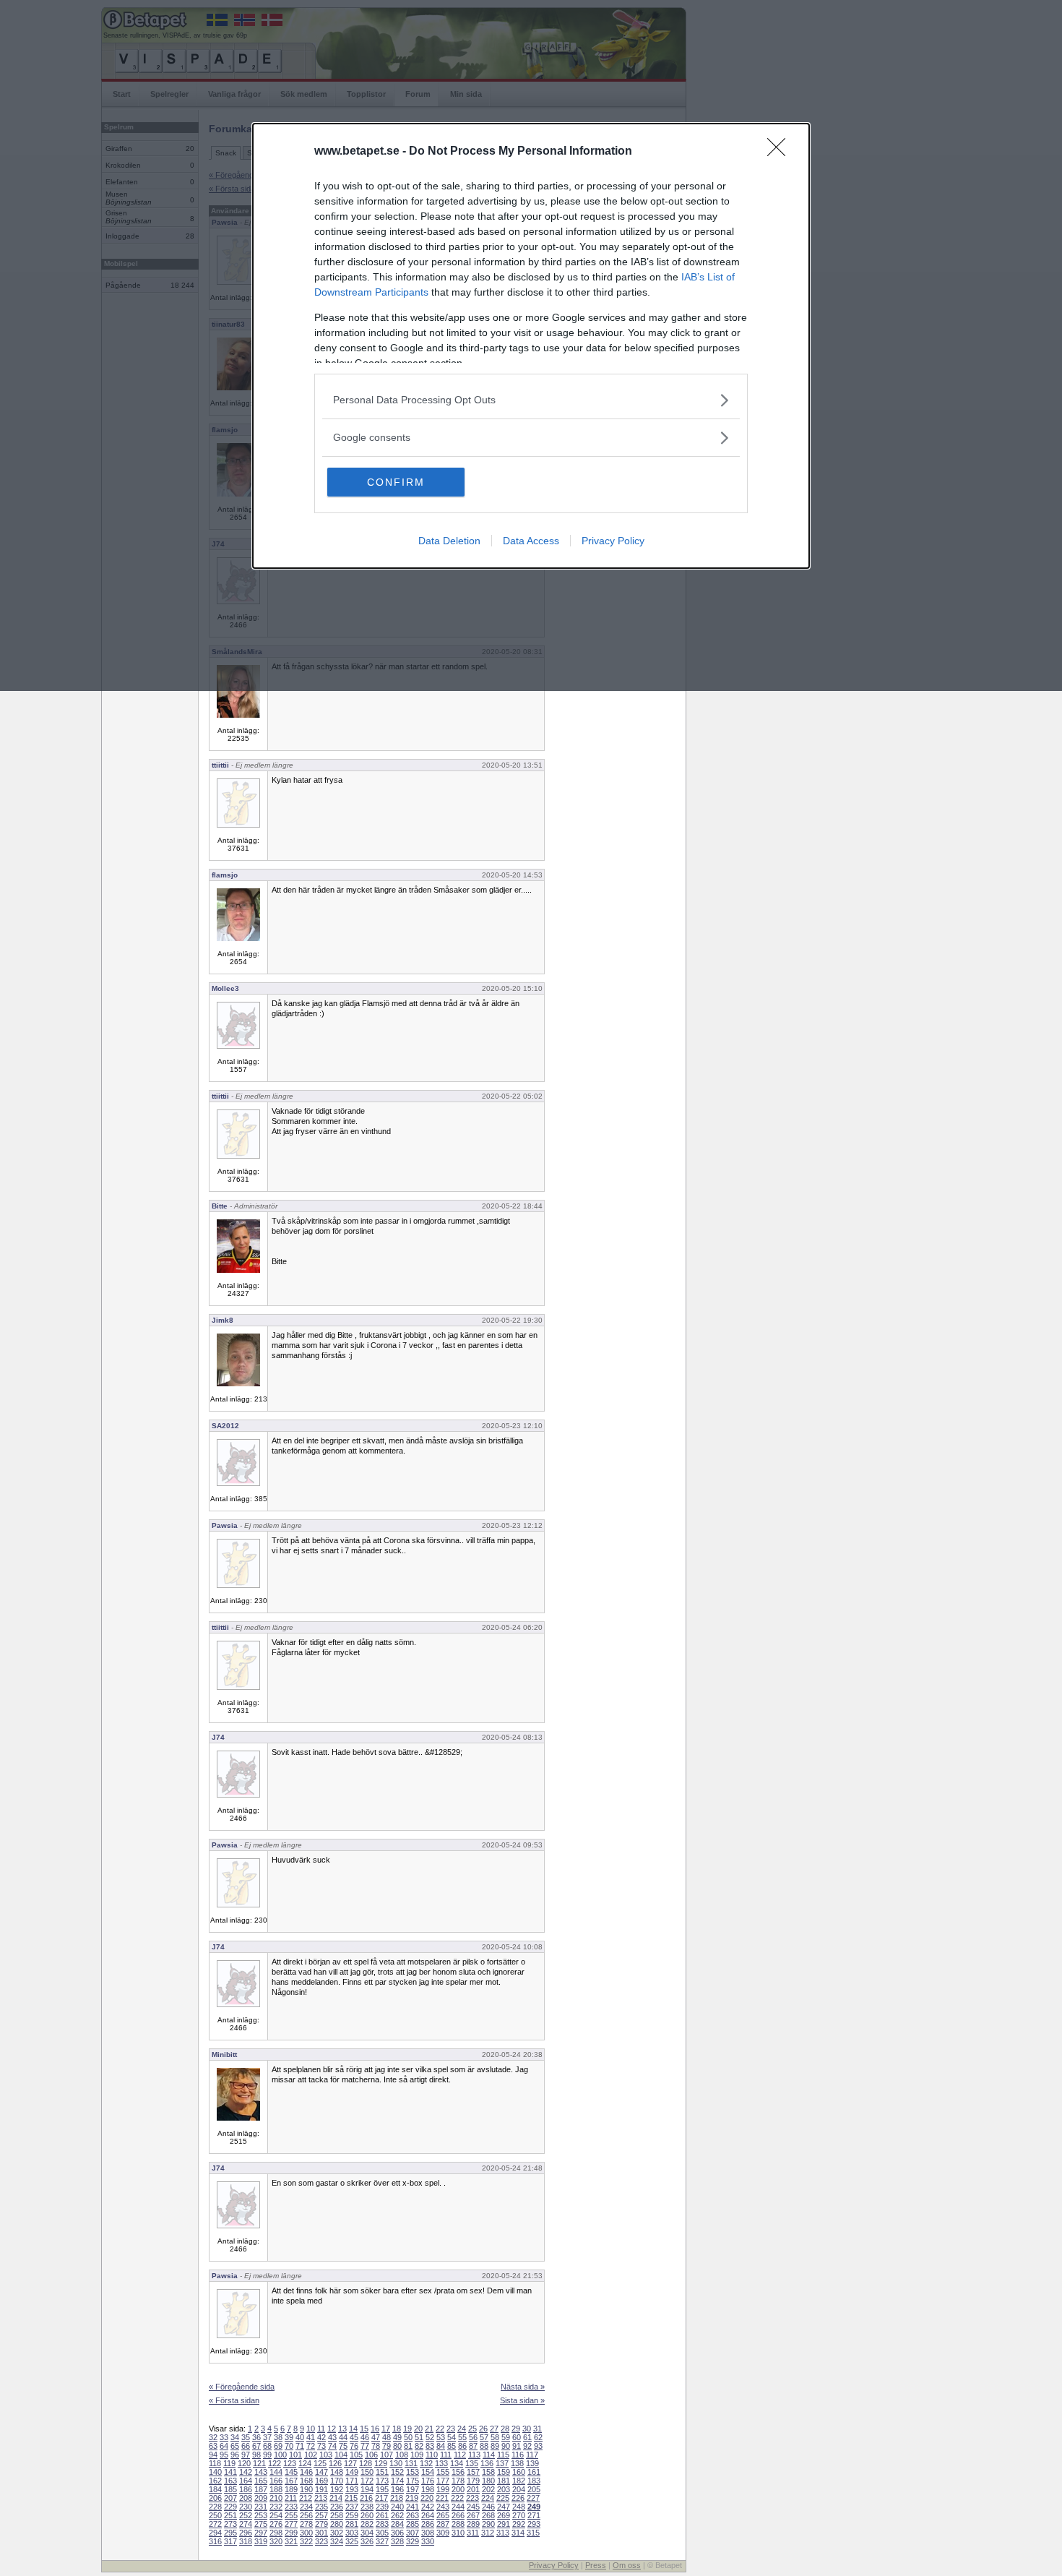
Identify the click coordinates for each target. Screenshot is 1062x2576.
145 (291, 2472)
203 (504, 2489)
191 (321, 2489)
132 (426, 2463)
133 (441, 2463)
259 (352, 2515)
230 (246, 2507)
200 (458, 2489)
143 (261, 2472)
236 (337, 2507)
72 (311, 2446)
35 (246, 2437)
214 (336, 2498)
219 (412, 2498)
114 (489, 2455)
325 (352, 2541)
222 (457, 2498)
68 (267, 2446)
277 (291, 2524)
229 (230, 2507)
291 (504, 2524)
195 (382, 2489)
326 (367, 2541)
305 (382, 2533)
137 (502, 2463)
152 (397, 2472)
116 (518, 2455)
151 (382, 2472)
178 (458, 2481)
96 (235, 2455)
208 (246, 2498)
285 (413, 2524)
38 (278, 2437)
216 (366, 2498)
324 (337, 2541)
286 (428, 2524)
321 (291, 2541)
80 (397, 2446)
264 (428, 2515)
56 (473, 2437)
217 (381, 2498)
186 (246, 2489)
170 (337, 2481)
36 (256, 2437)
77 (365, 2446)
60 (517, 2437)
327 (382, 2541)
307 (413, 2533)
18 (397, 2429)
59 (506, 2437)
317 (230, 2541)
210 (276, 2498)
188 (276, 2489)
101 (295, 2455)
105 (356, 2455)
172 (367, 2481)
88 (484, 2446)
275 (261, 2524)
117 (532, 2455)
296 (246, 2533)
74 (332, 2446)
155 (443, 2472)
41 (311, 2437)
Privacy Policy (613, 541)
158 (488, 2472)
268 (488, 2515)
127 (350, 2463)
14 (353, 2429)
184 (215, 2489)
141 (230, 2472)
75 (343, 2446)
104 (341, 2455)
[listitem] (531, 400)
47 (376, 2437)
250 (215, 2515)
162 (215, 2481)
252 (246, 2515)
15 (364, 2429)
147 (321, 2472)
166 (276, 2481)
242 (428, 2507)
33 (224, 2437)
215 (351, 2498)
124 (305, 2463)
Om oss (627, 2565)
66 (246, 2446)
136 (487, 2463)
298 (276, 2533)
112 (460, 2455)
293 (534, 2524)
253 (261, 2515)
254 (276, 2515)
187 (261, 2489)
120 (244, 2463)
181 (504, 2481)
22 (440, 2429)
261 (382, 2515)
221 (442, 2498)
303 (352, 2533)
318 (246, 2541)
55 (462, 2437)
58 (495, 2437)
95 (224, 2455)
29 (516, 2429)
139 (532, 2463)
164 (246, 2481)
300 (306, 2533)
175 (413, 2481)
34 (235, 2437)
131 (411, 2463)
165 (261, 2481)
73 (321, 2446)
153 (413, 2472)
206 (215, 2498)
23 (451, 2429)
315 (533, 2533)
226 (518, 2498)
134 (457, 2463)
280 (337, 2524)
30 (527, 2429)
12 (332, 2429)
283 (382, 2524)
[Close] (781, 152)
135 (472, 2463)
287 (443, 2524)
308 (428, 2533)
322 (306, 2541)
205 (534, 2489)
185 (230, 2489)
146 (306, 2472)
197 (413, 2489)
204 (519, 2489)
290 (488, 2524)
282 (367, 2524)
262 (397, 2515)
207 (230, 2498)
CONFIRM (396, 482)
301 (321, 2533)
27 (494, 2429)
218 (397, 2498)
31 (538, 2429)
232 (276, 2507)
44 (343, 2437)
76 (354, 2446)
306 (397, 2533)
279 (321, 2524)
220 (427, 2498)
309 (443, 2533)
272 (215, 2524)
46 (365, 2437)
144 (276, 2472)
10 (311, 2429)
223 (472, 2498)
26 (483, 2429)
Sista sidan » (522, 2400)
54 (452, 2437)
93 (538, 2446)
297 (261, 2533)
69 (278, 2446)
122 (275, 2463)
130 (396, 2463)
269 (504, 2515)
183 (534, 2481)
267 (473, 2515)
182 (519, 2481)
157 (473, 2472)
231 (261, 2507)
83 (430, 2446)
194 (367, 2489)
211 (291, 2498)
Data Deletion (449, 541)
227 (533, 2498)
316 (215, 2541)
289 (473, 2524)
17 (386, 2429)
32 (213, 2437)
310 (458, 2533)
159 (504, 2472)
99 (267, 2455)
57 (484, 2437)
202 (488, 2489)
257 (321, 2515)
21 (429, 2429)
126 (335, 2463)
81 (408, 2446)
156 (458, 2472)
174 (397, 2481)
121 (259, 2463)
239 (382, 2507)
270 (519, 2515)
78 (376, 2446)
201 (473, 2489)
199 (443, 2489)
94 (213, 2455)
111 (446, 2455)
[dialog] (531, 346)
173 (382, 2481)
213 (321, 2498)
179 (473, 2481)
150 (367, 2472)
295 (230, 2533)
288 (458, 2524)
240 (397, 2507)
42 (321, 2437)
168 (306, 2481)
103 (326, 2455)
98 (256, 2455)
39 (289, 2437)
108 (402, 2455)
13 (342, 2429)
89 (495, 2446)
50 (408, 2437)
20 (418, 2429)
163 (230, 2481)
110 (432, 2455)
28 (505, 2429)
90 (506, 2446)
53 (441, 2437)
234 (306, 2507)
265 (443, 2515)
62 (538, 2437)
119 (229, 2463)
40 (300, 2437)
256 (306, 2515)
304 (367, 2533)
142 (246, 2472)
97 (246, 2455)
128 (366, 2463)
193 (352, 2489)
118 (215, 2463)
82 (419, 2446)
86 (462, 2446)
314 (518, 2533)
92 (527, 2446)
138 (517, 2463)
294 (215, 2533)
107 (387, 2455)
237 (352, 2507)
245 (473, 2507)
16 (375, 2429)
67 (256, 2446)
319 (261, 2541)
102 (311, 2455)
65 (235, 2446)
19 (407, 2429)
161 (534, 2472)
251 (230, 2515)
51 (419, 2437)
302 (337, 2533)
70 (289, 2446)
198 (428, 2489)
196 (397, 2489)
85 (452, 2446)
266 (458, 2515)
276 (276, 2524)
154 (428, 2472)
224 (488, 2498)
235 (321, 2507)
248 (519, 2507)
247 (504, 2507)
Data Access (531, 541)
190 (306, 2489)
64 (224, 2446)
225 (503, 2498)
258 (337, 2515)
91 (517, 2446)
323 (321, 2541)
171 (352, 2481)
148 (337, 2472)
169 (321, 2481)
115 (503, 2455)
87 (473, 2446)
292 (519, 2524)
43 (332, 2437)
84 (441, 2446)
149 (352, 2472)
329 (413, 2541)
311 (473, 2533)
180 (488, 2481)
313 (503, 2533)
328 (397, 2541)
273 (230, 2524)
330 (428, 2541)
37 (267, 2437)
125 (320, 2463)
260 (367, 2515)
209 (261, 2498)
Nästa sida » (523, 2387)
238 (367, 2507)
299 (291, 2533)
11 (321, 2429)
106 (371, 2455)
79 (387, 2446)
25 (472, 2429)
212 (306, 2498)
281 (352, 2524)
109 (417, 2455)
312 (488, 2533)
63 (213, 2446)
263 (413, 2515)
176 (428, 2481)
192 (337, 2489)
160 (519, 2472)
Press (596, 2565)
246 (488, 2507)
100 (280, 2455)
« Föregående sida (242, 2387)
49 (397, 2437)
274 (246, 2524)
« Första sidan (234, 2400)
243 (443, 2507)
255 (291, 2515)
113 (474, 2455)
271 (534, 2515)
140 (215, 2472)
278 (306, 2524)
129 (381, 2463)
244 (458, 2507)
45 (354, 2437)
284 (397, 2524)
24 (462, 2429)
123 (290, 2463)
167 (291, 2481)
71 (300, 2446)
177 (443, 2481)
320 (276, 2541)
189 (291, 2489)
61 (527, 2437)
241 (413, 2507)
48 (387, 2437)
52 (430, 2437)
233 (291, 2507)
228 (215, 2507)
